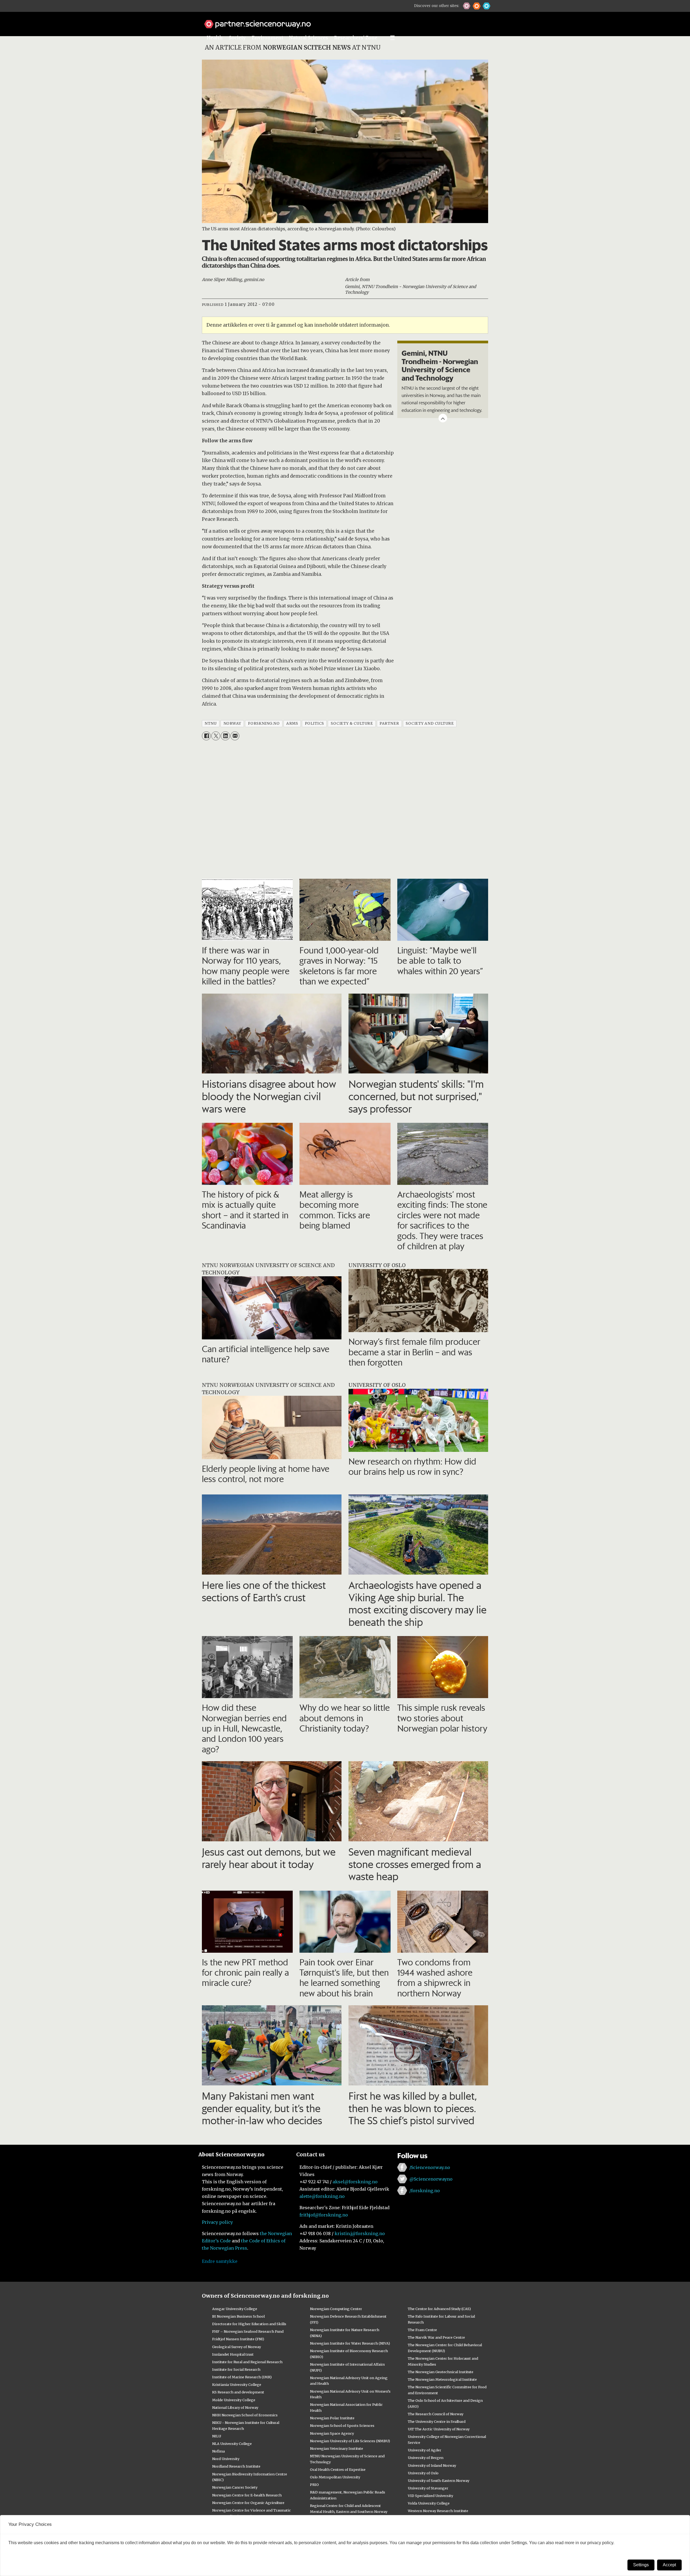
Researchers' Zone (356, 38)
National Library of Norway (235, 2407)
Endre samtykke (220, 2261)
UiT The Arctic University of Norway (439, 2429)
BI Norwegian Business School (238, 2316)
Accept (669, 2565)
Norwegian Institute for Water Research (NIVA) (350, 2343)
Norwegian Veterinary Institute (337, 2448)
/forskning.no (425, 2191)
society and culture (430, 723)
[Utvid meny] (392, 38)
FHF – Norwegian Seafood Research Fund (248, 2331)
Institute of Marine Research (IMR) (242, 2377)
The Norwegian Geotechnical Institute (441, 2372)
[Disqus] (345, 811)
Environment (268, 38)
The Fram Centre (422, 2330)
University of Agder (425, 2450)
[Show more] (443, 418)
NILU (217, 2436)
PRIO (314, 2485)
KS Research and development (238, 2392)
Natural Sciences (309, 38)
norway (232, 723)
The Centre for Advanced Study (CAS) (439, 2309)
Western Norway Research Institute (438, 2511)
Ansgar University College (235, 2309)
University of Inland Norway (432, 2465)
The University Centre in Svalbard (437, 2421)
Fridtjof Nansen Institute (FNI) (238, 2339)
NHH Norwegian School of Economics (245, 2415)
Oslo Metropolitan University (335, 2477)
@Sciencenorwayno (431, 2179)
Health (215, 38)
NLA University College (232, 2444)
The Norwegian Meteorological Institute (442, 2379)
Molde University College (234, 2400)
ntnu (211, 723)
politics (314, 723)
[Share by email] (235, 736)
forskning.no (264, 723)
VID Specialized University (430, 2496)
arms (292, 723)
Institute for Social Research (236, 2369)
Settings (641, 2565)
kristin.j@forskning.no (360, 2233)
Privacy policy (217, 2222)
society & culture (352, 723)
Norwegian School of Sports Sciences (342, 2426)
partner (389, 723)
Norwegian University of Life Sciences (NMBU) (350, 2441)
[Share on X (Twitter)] (216, 736)
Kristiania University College (237, 2385)
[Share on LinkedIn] (225, 736)
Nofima (218, 2451)
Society (237, 38)
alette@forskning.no (322, 2196)
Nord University (226, 2459)
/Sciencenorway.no (430, 2167)
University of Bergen (426, 2458)
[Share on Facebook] (206, 736)
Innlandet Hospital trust (233, 2354)
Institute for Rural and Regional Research (247, 2362)
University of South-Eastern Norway (439, 2481)
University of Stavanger (428, 2488)
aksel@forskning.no (355, 2182)
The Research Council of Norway (436, 2414)
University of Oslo (423, 2473)
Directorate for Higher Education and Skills (249, 2324)
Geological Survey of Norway (237, 2347)
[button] (467, 6)
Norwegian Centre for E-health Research (247, 2495)
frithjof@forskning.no (324, 2215)
